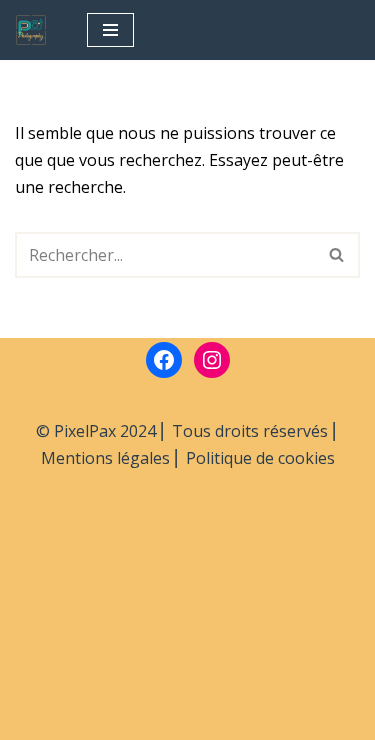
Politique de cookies (260, 458)
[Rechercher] (337, 255)
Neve (86, 497)
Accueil (31, 539)
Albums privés (57, 565)
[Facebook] (164, 360)
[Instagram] (212, 360)
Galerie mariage (64, 616)
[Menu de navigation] (110, 30)
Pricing (31, 693)
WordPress (266, 497)
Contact (35, 590)
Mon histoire (53, 667)
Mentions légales (105, 458)
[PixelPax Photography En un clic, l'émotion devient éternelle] (36, 30)
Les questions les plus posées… (123, 642)
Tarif (23, 718)
